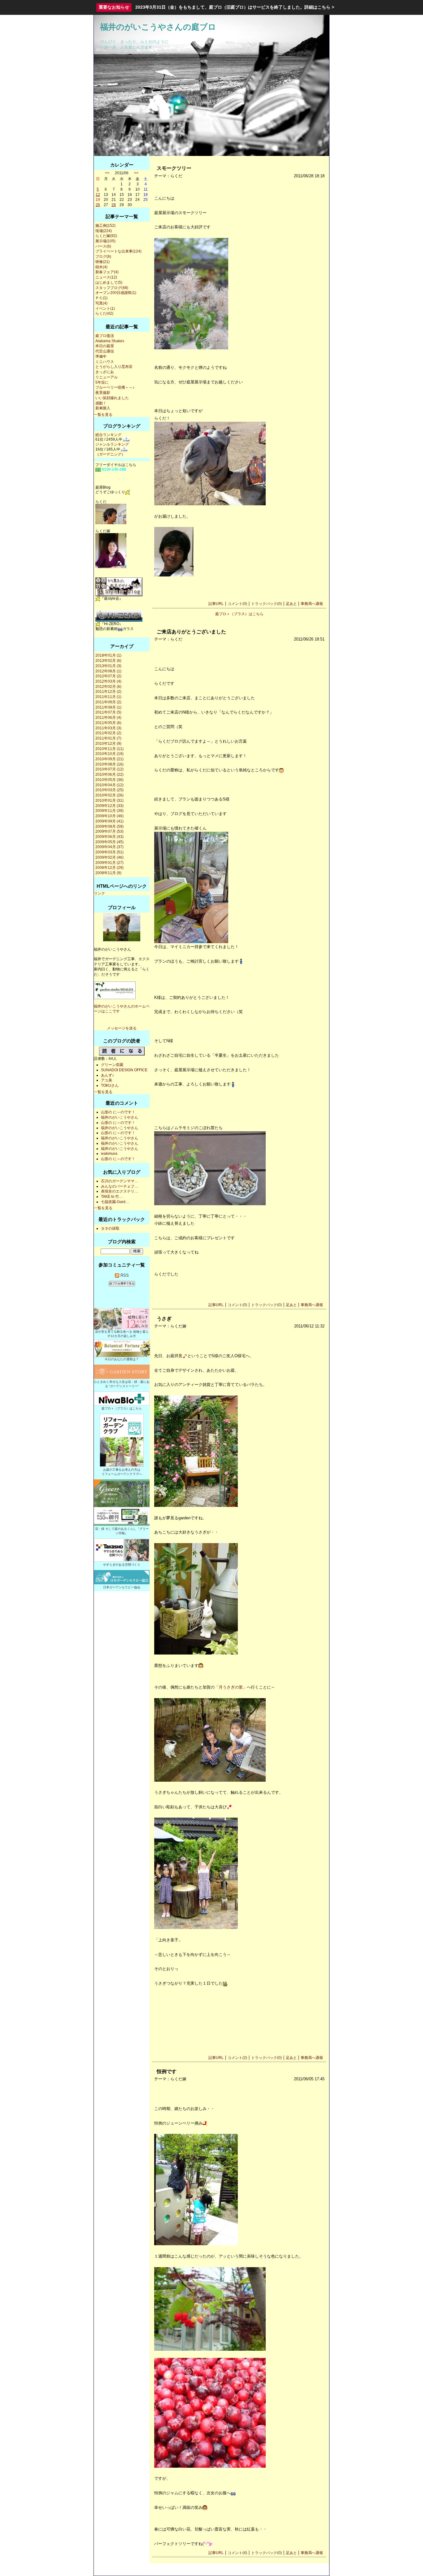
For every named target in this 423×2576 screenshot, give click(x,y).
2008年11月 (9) (108, 873)
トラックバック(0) (266, 604)
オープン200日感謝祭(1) (116, 293)
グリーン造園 (112, 1065)
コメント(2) (237, 2058)
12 (98, 195)
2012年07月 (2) (108, 676)
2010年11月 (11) (109, 749)
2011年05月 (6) (108, 723)
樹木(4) (101, 267)
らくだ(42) (104, 313)
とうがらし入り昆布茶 (114, 367)
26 (98, 205)
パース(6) (103, 246)
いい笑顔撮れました (112, 398)
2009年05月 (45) (109, 842)
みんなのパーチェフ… (120, 1186)
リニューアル (107, 377)
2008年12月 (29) (109, 868)
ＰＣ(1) (101, 298)
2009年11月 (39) (109, 811)
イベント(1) (105, 309)
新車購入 (103, 408)
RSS (124, 1275)
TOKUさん (110, 1085)
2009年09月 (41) (109, 821)
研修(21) (102, 262)
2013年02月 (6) (108, 661)
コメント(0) (237, 604)
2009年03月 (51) (109, 852)
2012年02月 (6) (108, 687)
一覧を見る (103, 415)
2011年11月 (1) (108, 697)
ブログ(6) (103, 257)
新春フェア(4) (107, 272)
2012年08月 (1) (108, 671)
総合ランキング (108, 435)
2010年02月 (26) (109, 795)
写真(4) (101, 303)
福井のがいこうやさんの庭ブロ (158, 27)
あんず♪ (107, 1075)
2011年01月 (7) (108, 738)
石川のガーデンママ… (120, 1181)
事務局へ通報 (312, 604)
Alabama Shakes (110, 341)
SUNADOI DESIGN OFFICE (124, 1070)
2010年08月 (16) (109, 764)
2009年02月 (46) (109, 857)
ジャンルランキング (112, 444)
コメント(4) (237, 2553)
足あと (291, 604)
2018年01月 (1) (108, 655)
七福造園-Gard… (115, 1202)
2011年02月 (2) (108, 733)
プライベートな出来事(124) (118, 251)
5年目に (102, 382)
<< (107, 173)
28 (114, 205)
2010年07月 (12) (109, 769)
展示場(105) (105, 241)
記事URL (216, 604)
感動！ (101, 403)
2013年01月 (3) (108, 666)
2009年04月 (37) (109, 847)
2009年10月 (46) (109, 816)
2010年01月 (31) (109, 800)
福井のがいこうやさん (120, 1117)
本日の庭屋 (105, 346)
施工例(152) (105, 226)
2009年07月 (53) (109, 831)
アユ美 (107, 1080)
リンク (99, 893)
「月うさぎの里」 (231, 1687)
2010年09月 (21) (109, 759)
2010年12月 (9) (108, 744)
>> (136, 173)
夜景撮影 (103, 393)
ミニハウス (105, 362)
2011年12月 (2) (108, 692)
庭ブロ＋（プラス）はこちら (239, 614)
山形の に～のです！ (118, 1112)
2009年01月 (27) (109, 863)
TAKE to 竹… (112, 1197)
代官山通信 (105, 351)
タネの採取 (110, 1228)
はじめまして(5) (109, 283)
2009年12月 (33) (109, 806)
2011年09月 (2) (108, 702)
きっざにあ (105, 372)
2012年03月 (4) (108, 681)
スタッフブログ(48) (112, 288)
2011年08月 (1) (108, 707)
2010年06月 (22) (109, 775)
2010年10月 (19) (109, 754)
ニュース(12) (106, 277)
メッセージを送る (122, 1028)
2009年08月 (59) (109, 826)
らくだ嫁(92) (106, 236)
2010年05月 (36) (109, 780)
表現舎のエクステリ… (120, 1191)
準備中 (101, 356)
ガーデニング (110, 454)
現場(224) (104, 231)
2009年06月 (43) (109, 837)
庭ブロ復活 (105, 336)
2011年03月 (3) (108, 728)
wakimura (109, 1154)
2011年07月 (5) (108, 712)
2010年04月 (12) (109, 785)
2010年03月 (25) (109, 790)
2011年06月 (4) (108, 718)
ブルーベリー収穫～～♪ (115, 387)
